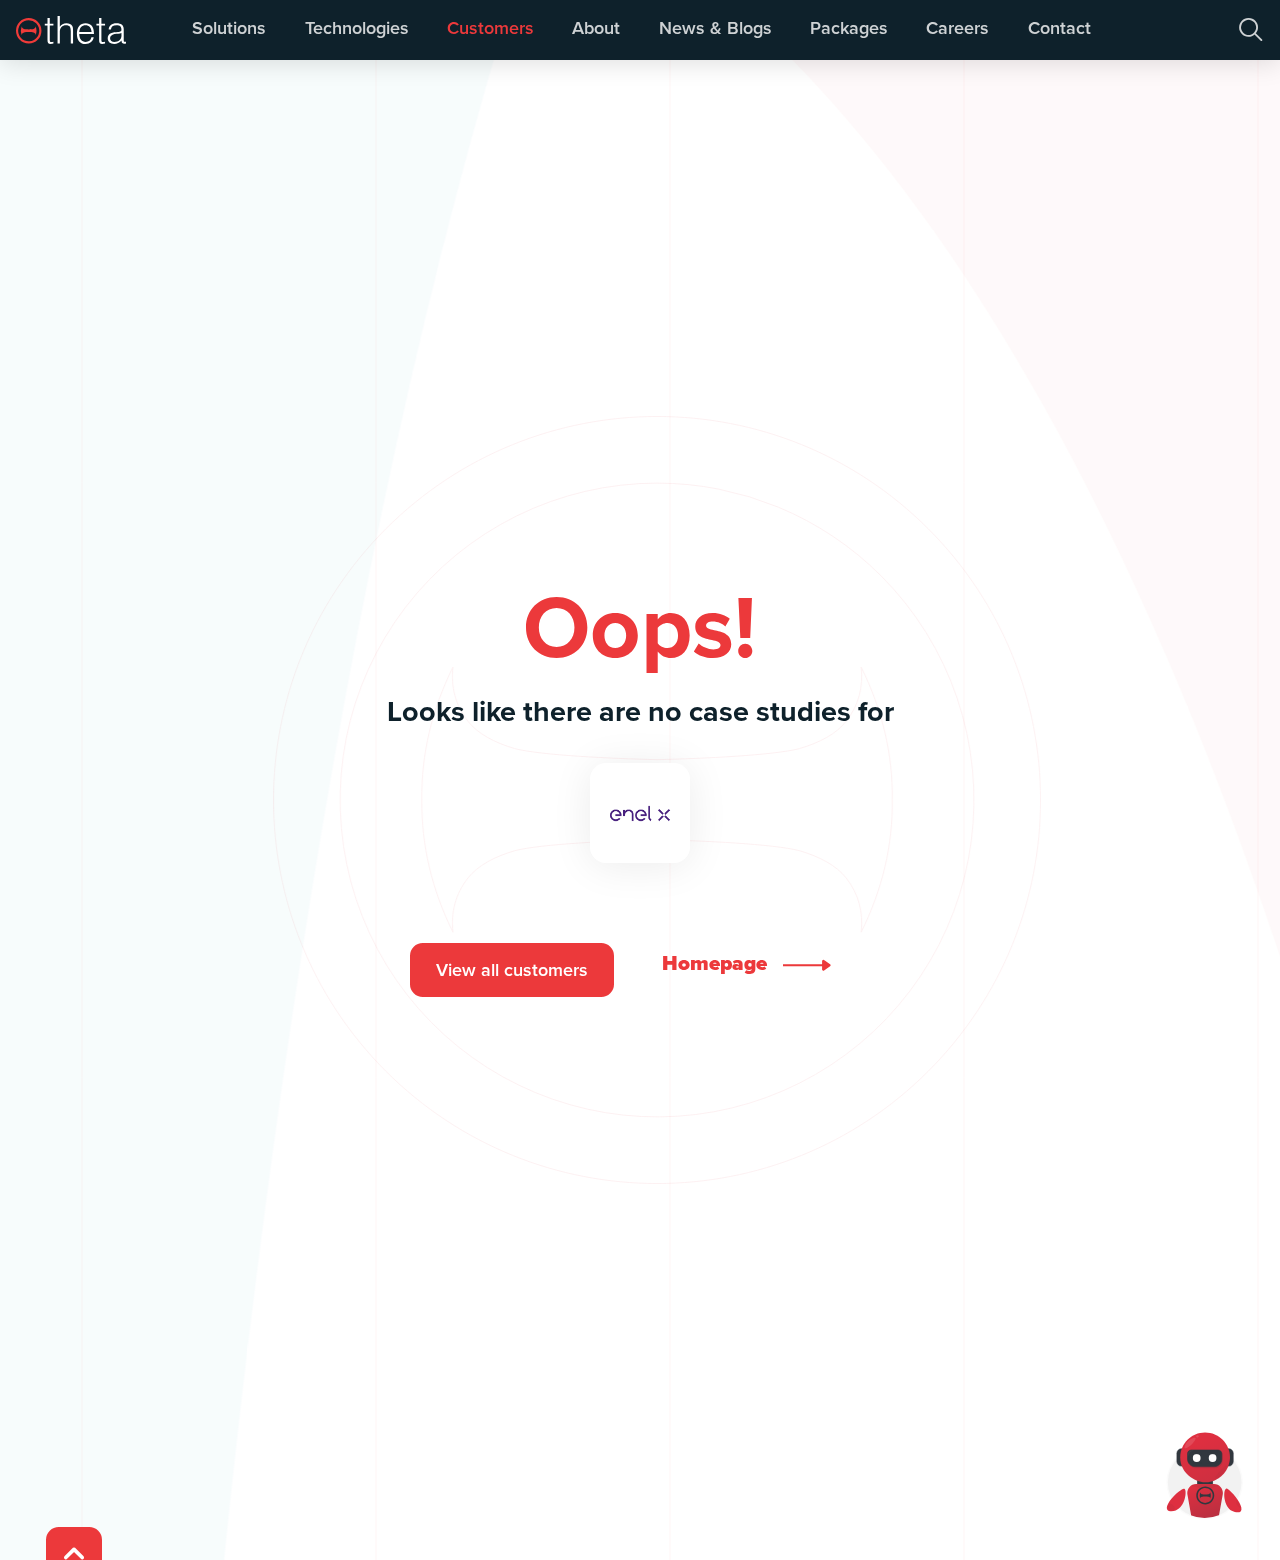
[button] (1250, 30)
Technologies (357, 28)
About (596, 28)
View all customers (512, 970)
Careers (957, 28)
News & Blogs (715, 28)
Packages (849, 28)
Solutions (229, 28)
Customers (490, 28)
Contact (1059, 28)
